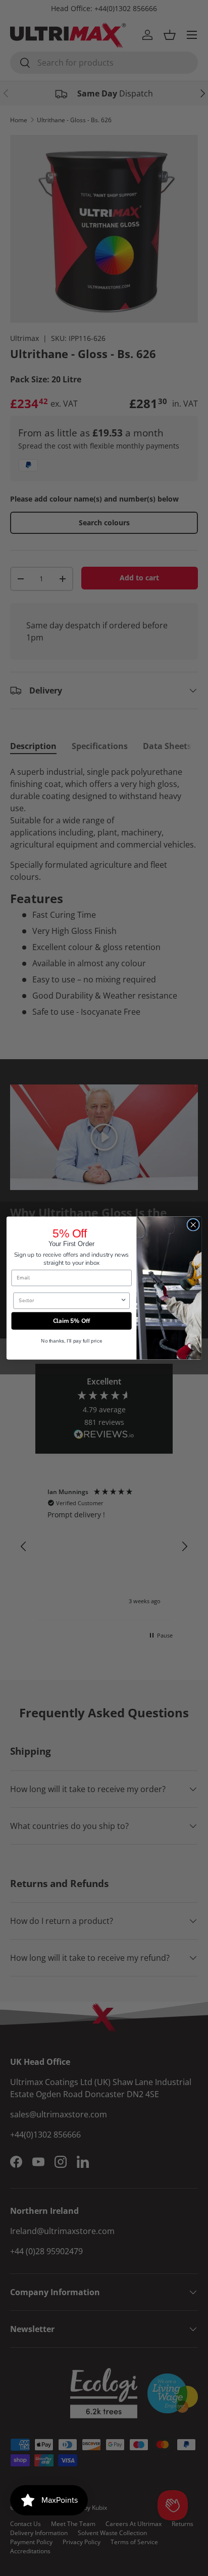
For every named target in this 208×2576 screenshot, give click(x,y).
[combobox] (69, 1300)
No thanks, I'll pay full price (72, 1341)
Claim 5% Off (72, 1321)
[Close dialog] (193, 1225)
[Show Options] (123, 1300)
